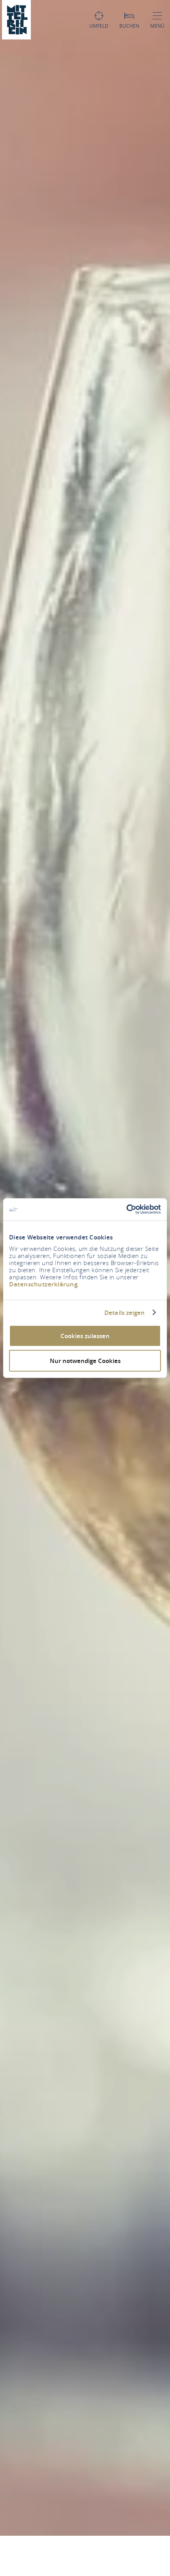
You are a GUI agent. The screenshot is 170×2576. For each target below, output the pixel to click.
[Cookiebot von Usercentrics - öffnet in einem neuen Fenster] (126, 1209)
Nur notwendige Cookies (85, 1360)
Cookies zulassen (85, 1336)
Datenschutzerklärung (43, 1284)
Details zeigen (125, 1312)
